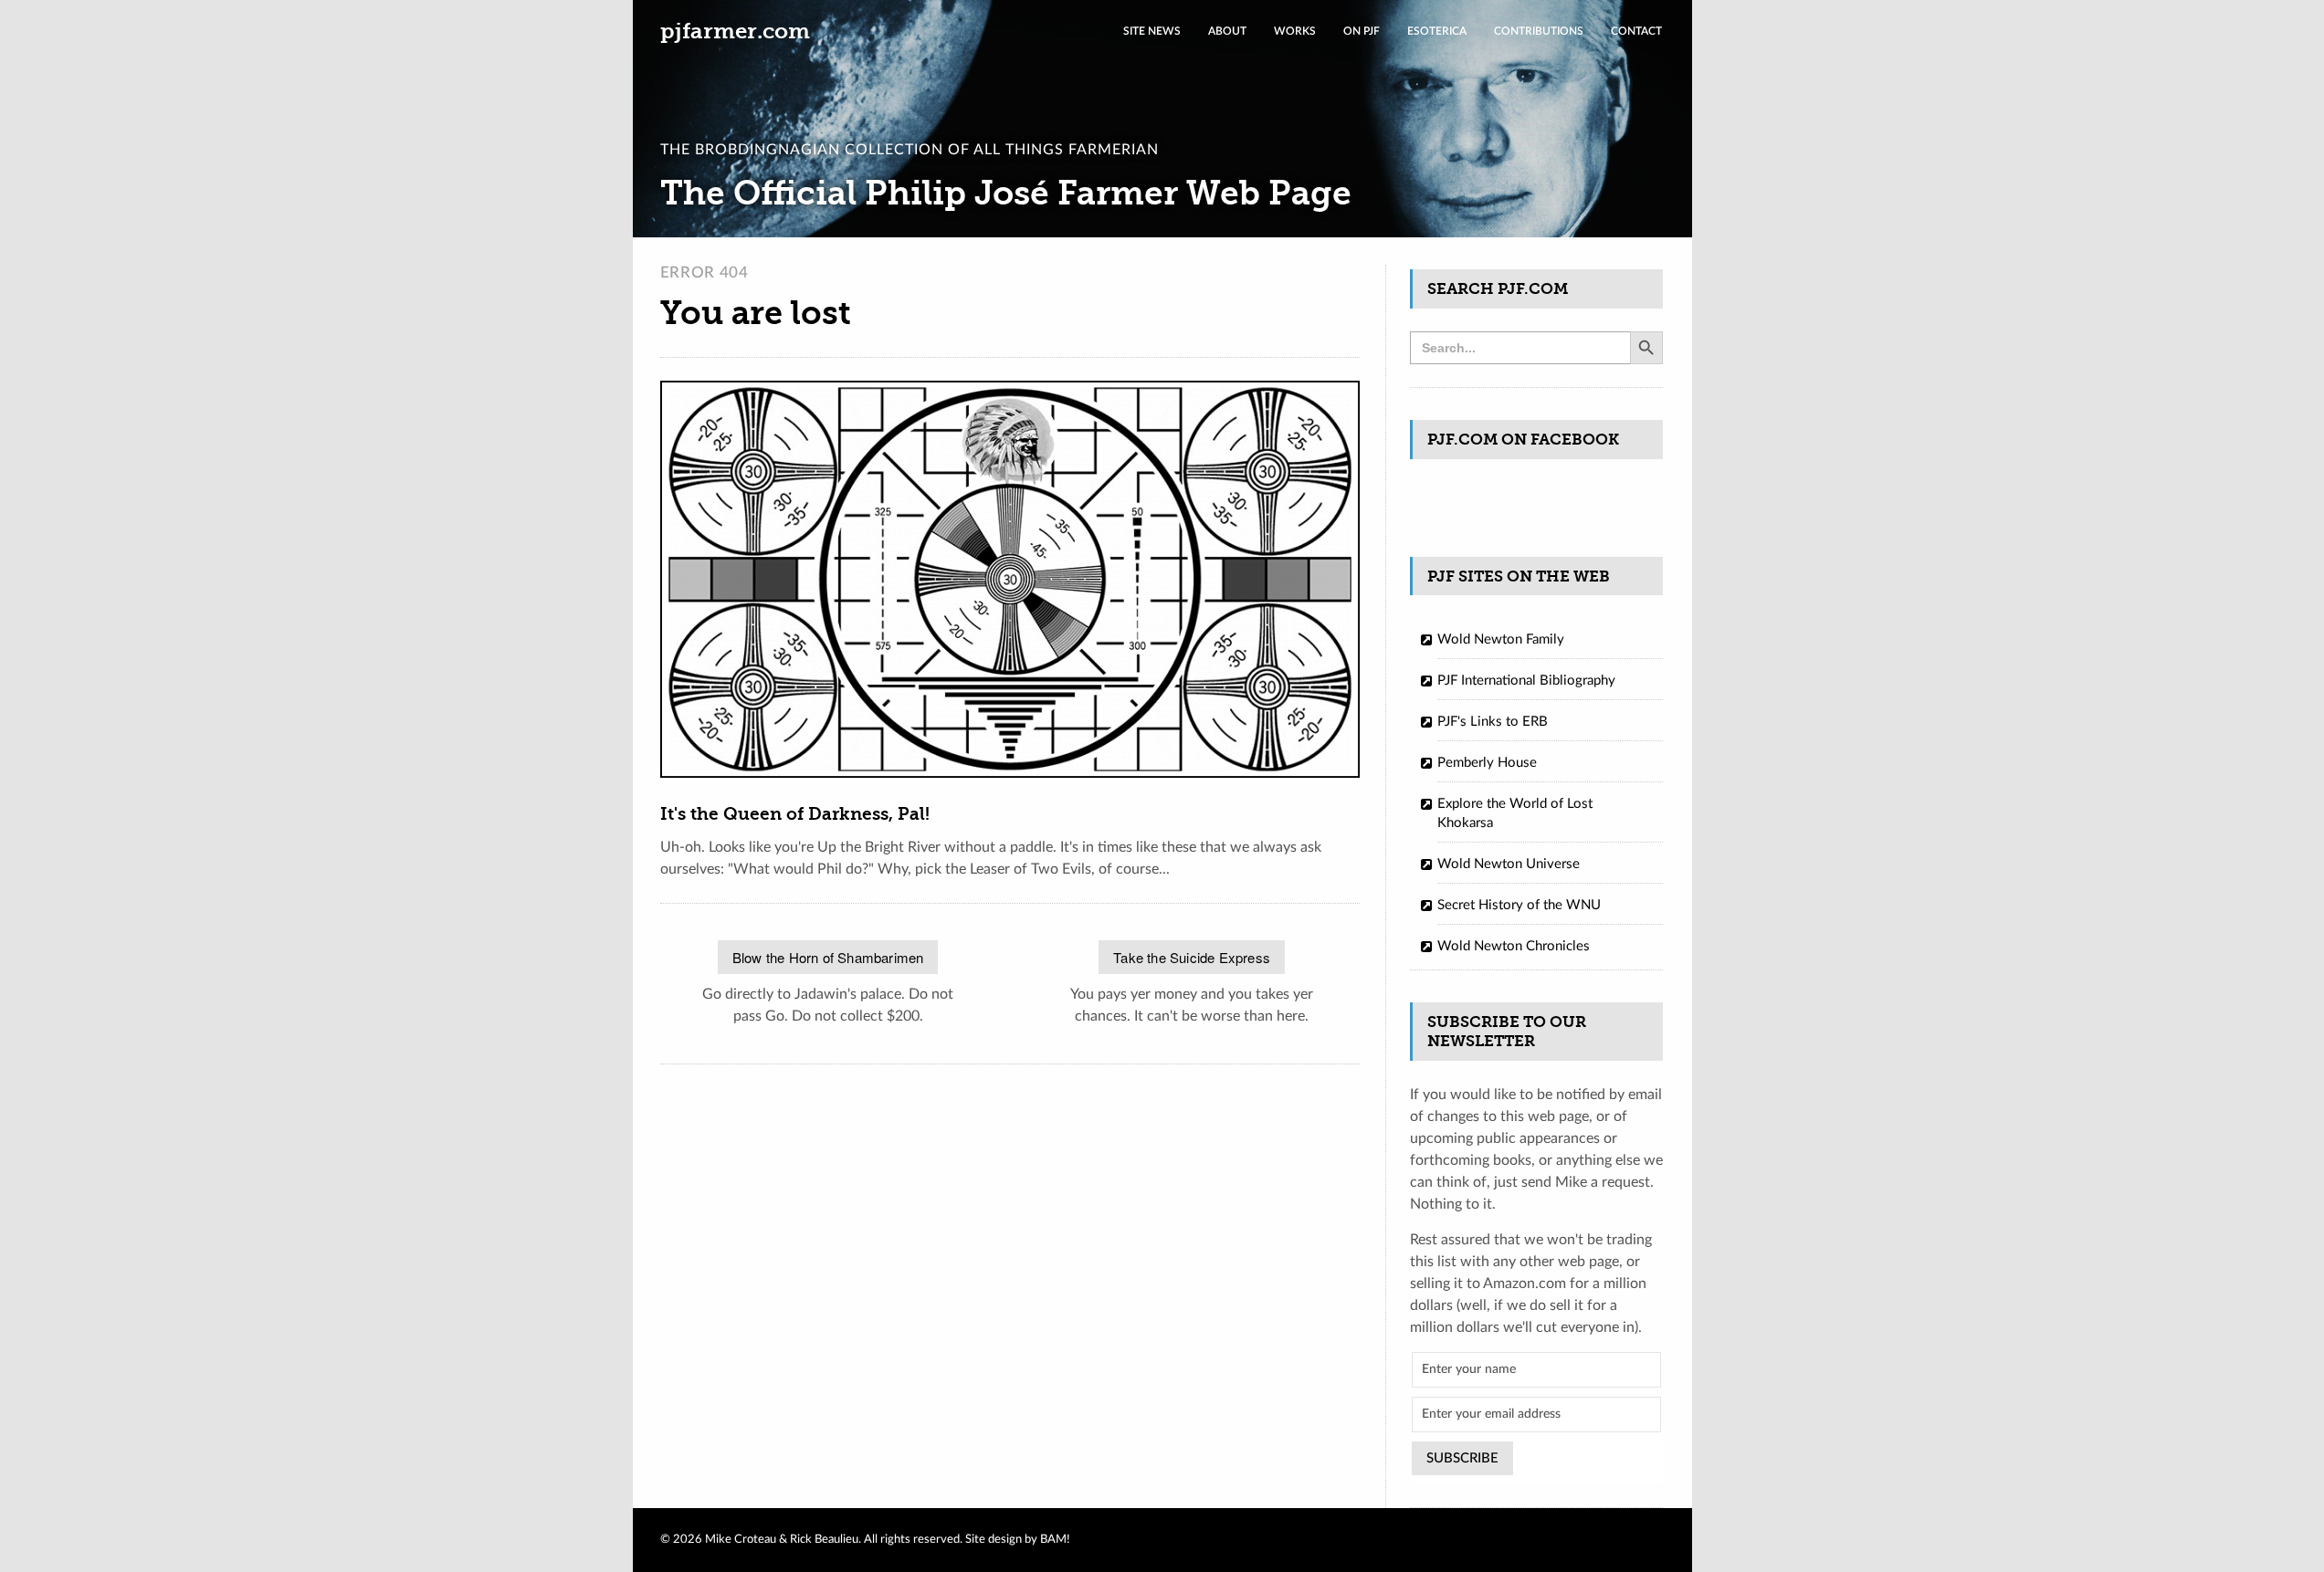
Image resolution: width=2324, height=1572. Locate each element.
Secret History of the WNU (1519, 905)
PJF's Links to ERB (1493, 722)
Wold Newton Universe (1509, 864)
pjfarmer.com (735, 31)
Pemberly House (1487, 763)
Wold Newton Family (1501, 639)
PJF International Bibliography (1526, 681)
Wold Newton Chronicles (1514, 946)
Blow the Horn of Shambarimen (828, 957)
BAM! (1055, 1539)
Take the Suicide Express (1192, 957)
